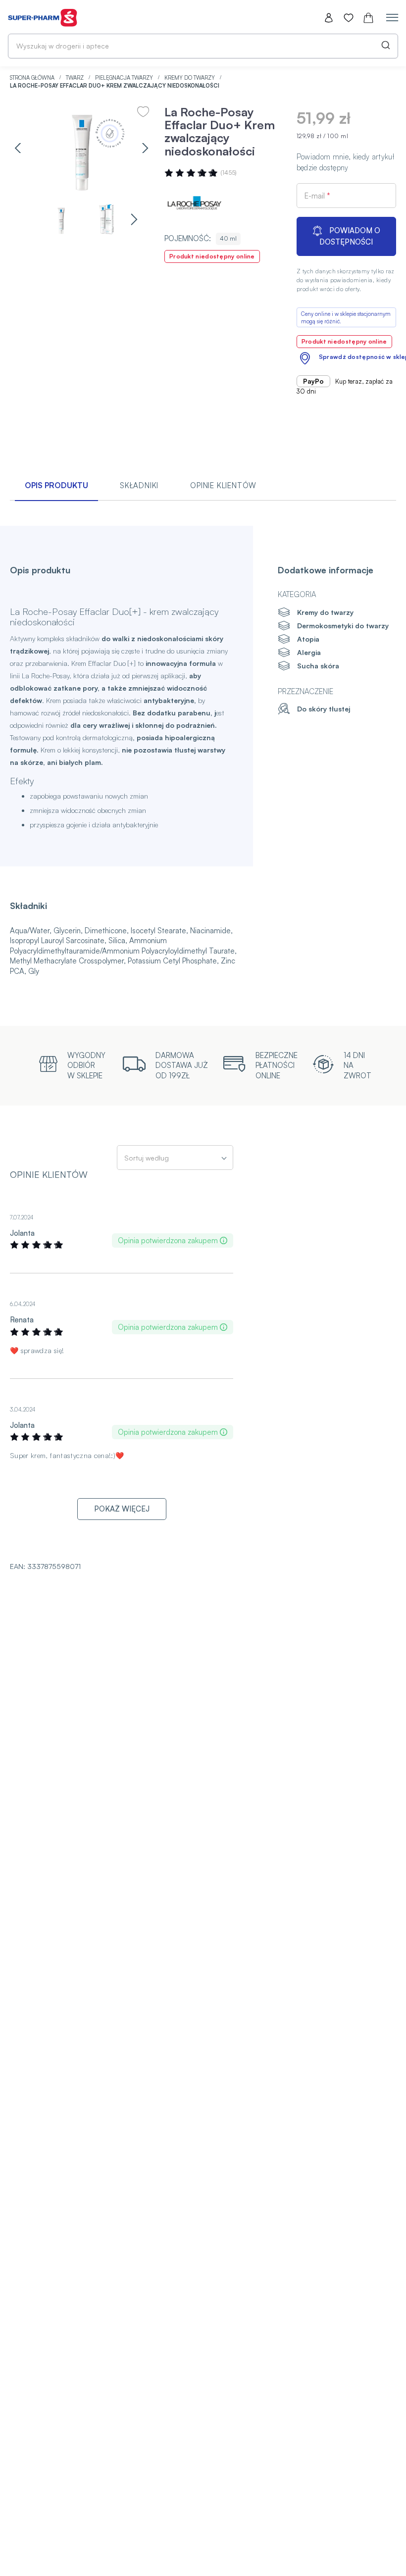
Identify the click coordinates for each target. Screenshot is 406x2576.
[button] (18, 148)
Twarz (76, 78)
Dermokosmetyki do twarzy (343, 626)
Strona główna (33, 78)
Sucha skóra (318, 666)
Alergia (309, 652)
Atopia (308, 639)
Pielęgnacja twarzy (125, 78)
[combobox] (203, 46)
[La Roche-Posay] (194, 204)
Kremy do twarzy (190, 78)
